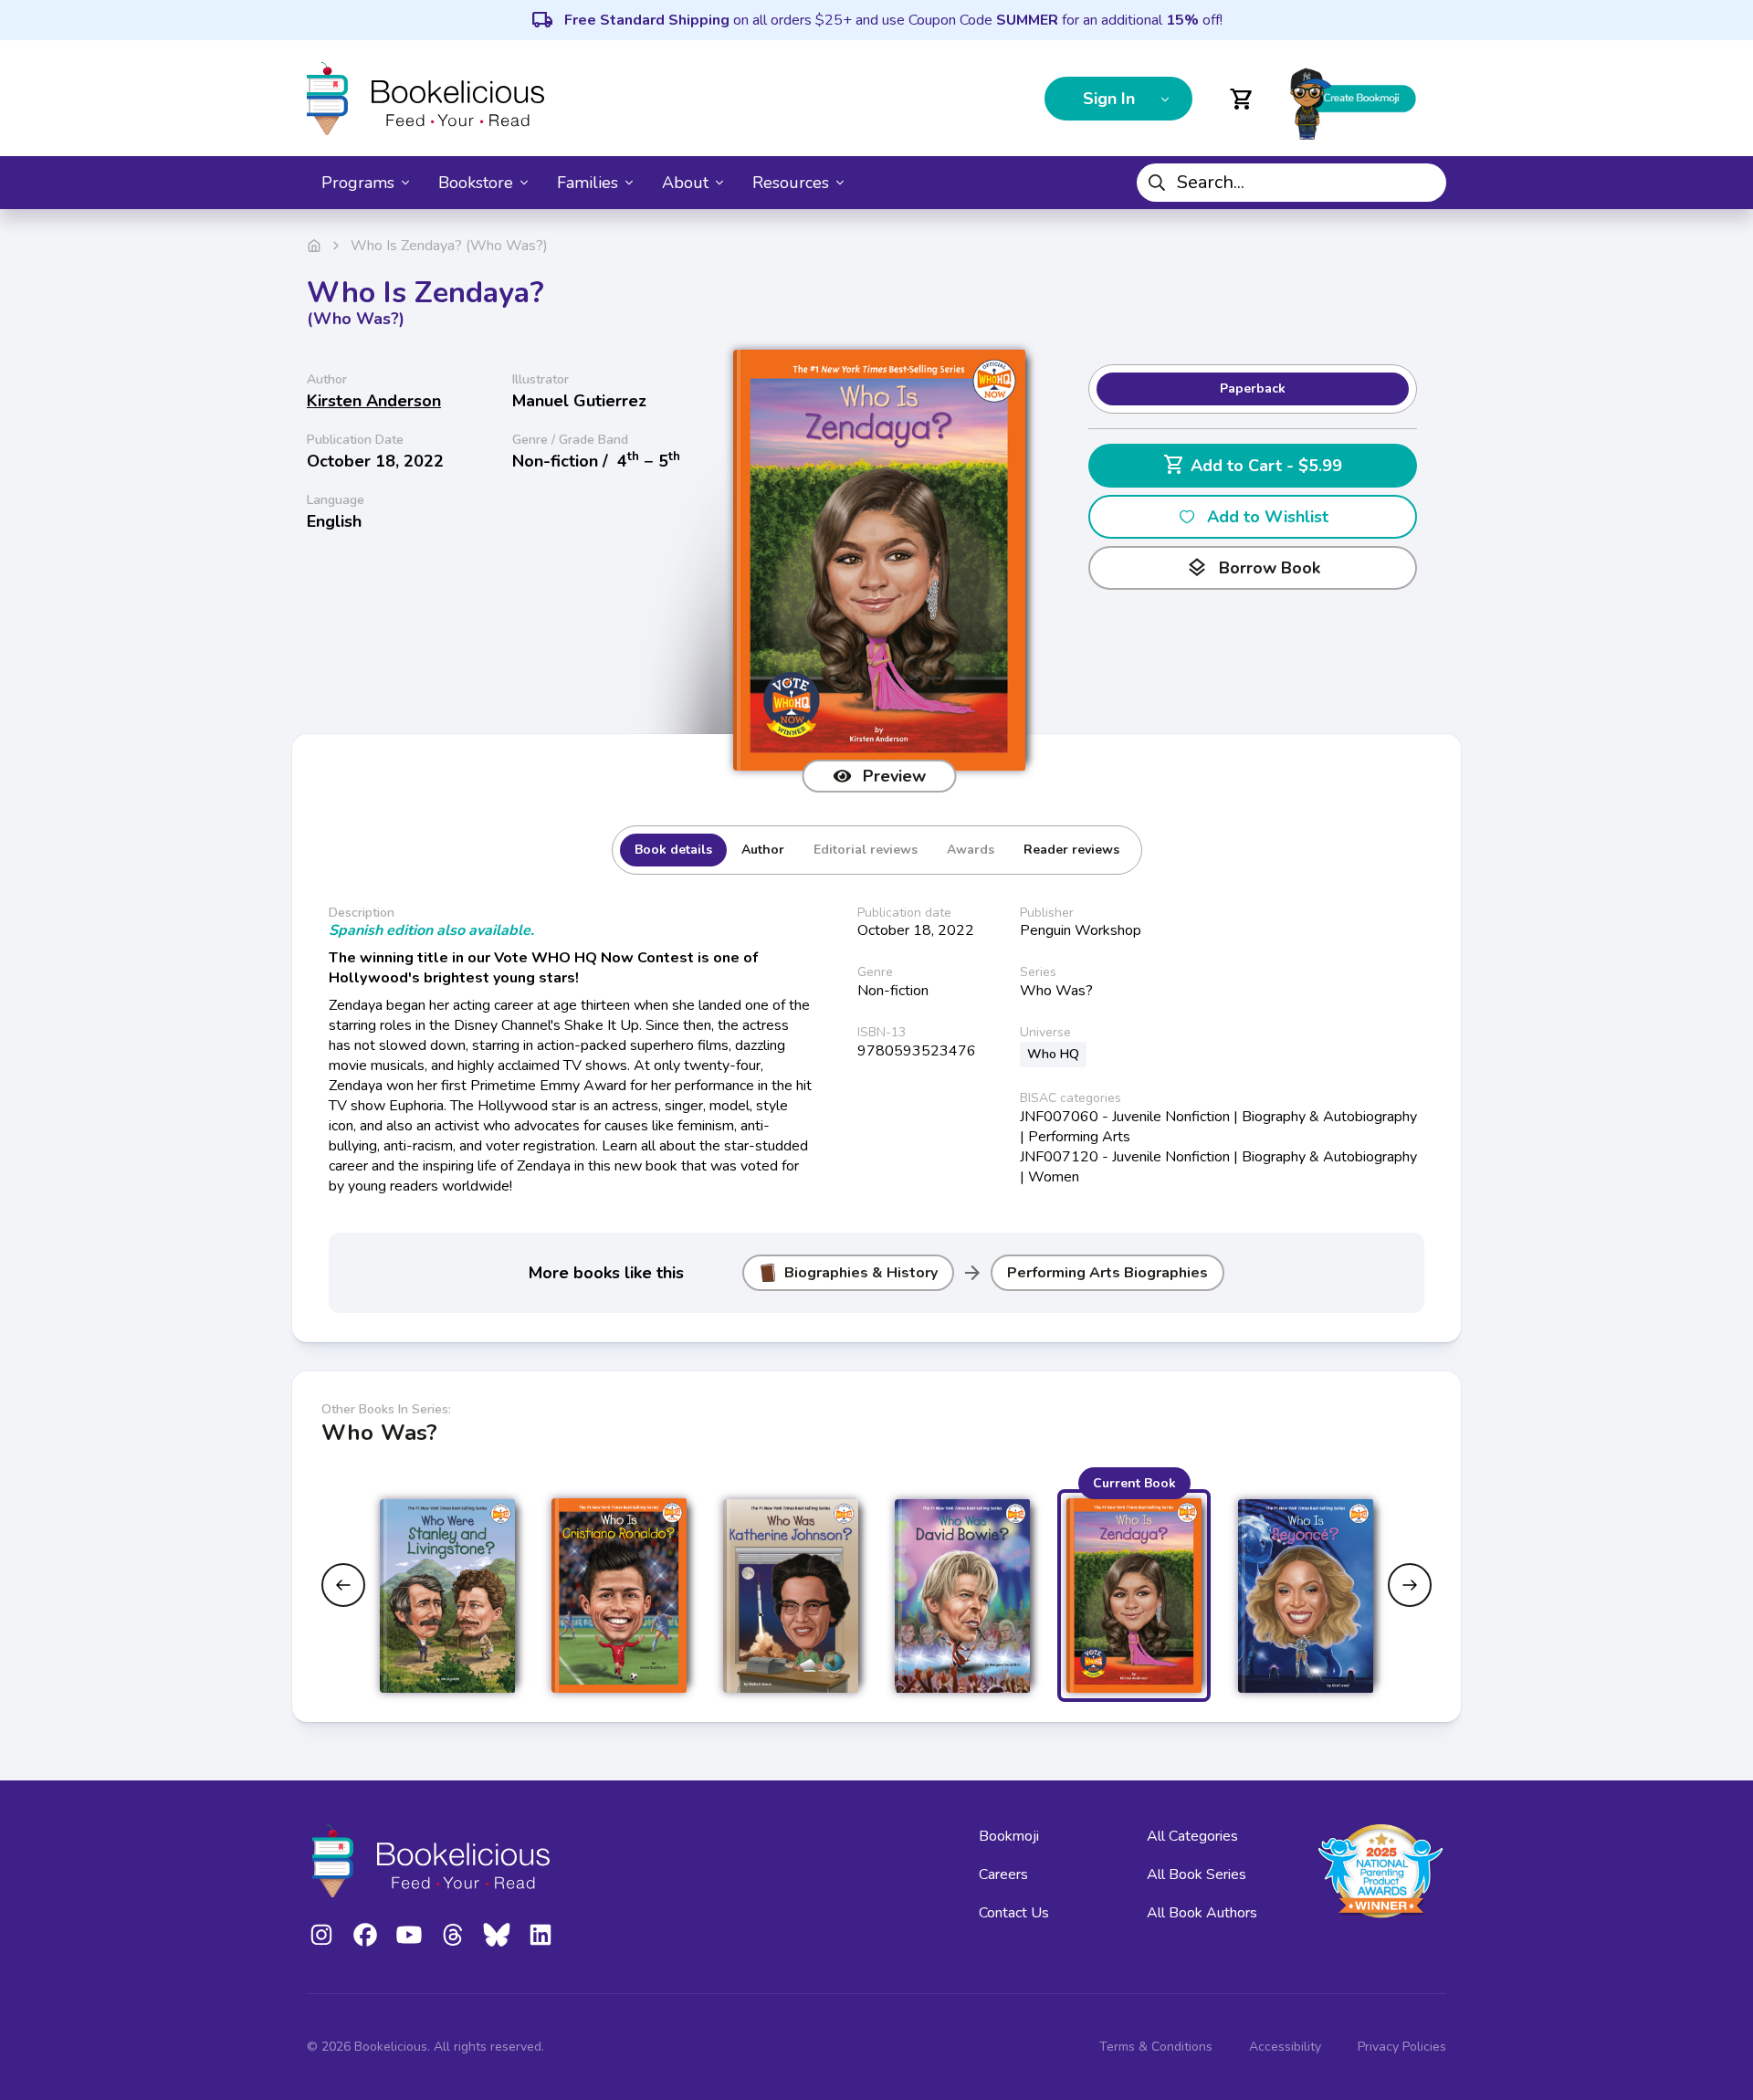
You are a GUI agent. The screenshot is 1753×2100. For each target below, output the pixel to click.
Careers (1003, 1874)
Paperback (1253, 388)
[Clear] (1425, 183)
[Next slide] (1410, 1585)
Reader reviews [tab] (1071, 850)
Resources (791, 183)
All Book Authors (1202, 1913)
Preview (894, 776)
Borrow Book (1253, 568)
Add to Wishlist (1268, 517)
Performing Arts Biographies (1107, 1273)
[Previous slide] (343, 1585)
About (685, 183)
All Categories (1192, 1836)
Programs (358, 183)
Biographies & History (861, 1273)
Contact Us (1014, 1913)
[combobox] (1291, 183)
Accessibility (1285, 2047)
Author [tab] (763, 850)
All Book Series (1197, 1874)
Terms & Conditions (1156, 2047)
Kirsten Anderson (374, 401)
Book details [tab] (673, 850)
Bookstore (476, 183)
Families (588, 183)
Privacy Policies (1402, 2047)
